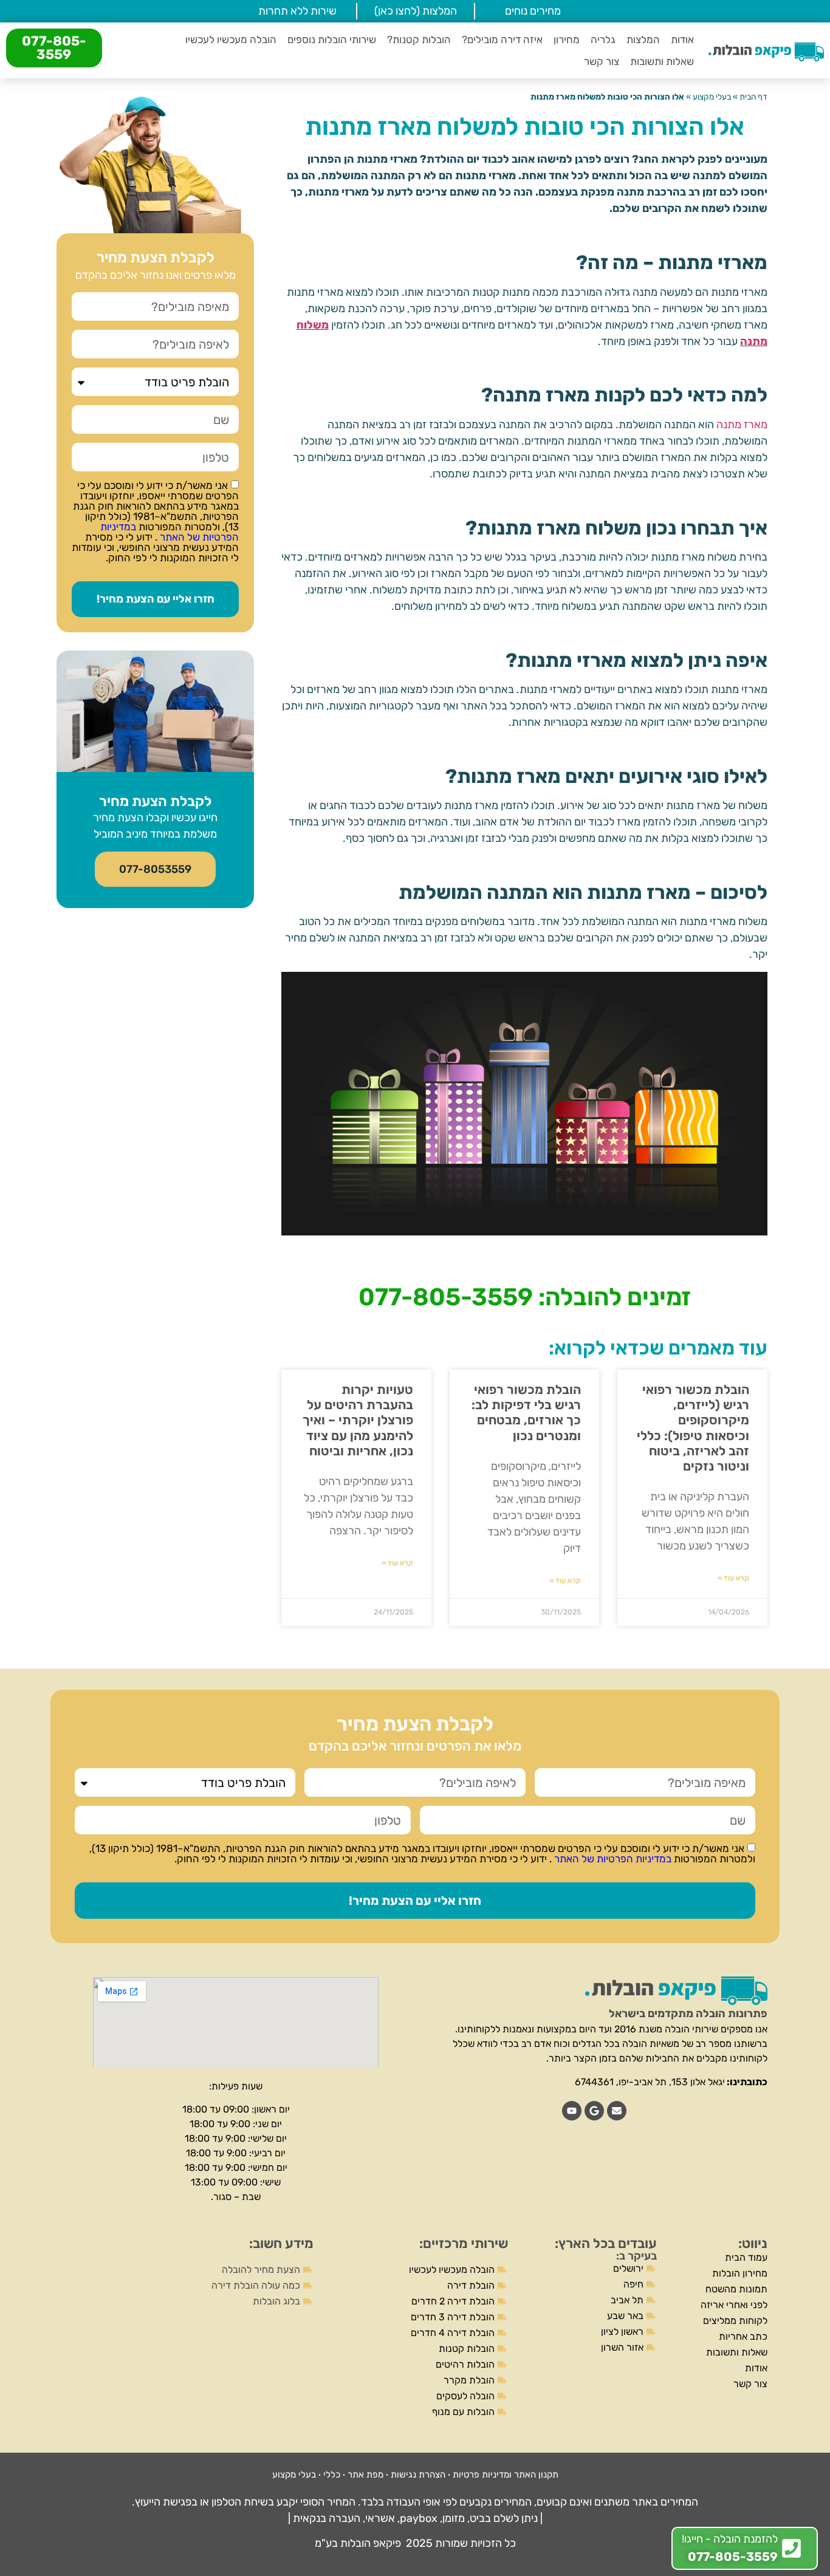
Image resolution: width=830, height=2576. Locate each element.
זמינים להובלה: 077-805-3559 (525, 1297)
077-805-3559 (54, 48)
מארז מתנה (742, 425)
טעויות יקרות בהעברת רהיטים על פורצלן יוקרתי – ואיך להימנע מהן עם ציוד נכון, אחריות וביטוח (358, 1420)
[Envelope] (617, 2111)
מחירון (567, 39)
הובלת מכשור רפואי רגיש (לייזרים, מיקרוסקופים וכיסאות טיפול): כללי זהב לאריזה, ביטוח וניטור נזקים (693, 1428)
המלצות (643, 39)
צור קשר (602, 61)
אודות (682, 39)
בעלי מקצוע (712, 97)
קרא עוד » (733, 1578)
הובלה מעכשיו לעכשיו (231, 39)
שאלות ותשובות (662, 61)
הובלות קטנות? (419, 39)
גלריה (603, 39)
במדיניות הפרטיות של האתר (170, 532)
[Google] (594, 2111)
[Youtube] (572, 2111)
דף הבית (753, 97)
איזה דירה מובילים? (502, 39)
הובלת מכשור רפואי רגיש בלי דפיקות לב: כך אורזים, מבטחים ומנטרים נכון (526, 1413)
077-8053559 (155, 869)
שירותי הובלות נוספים (332, 39)
